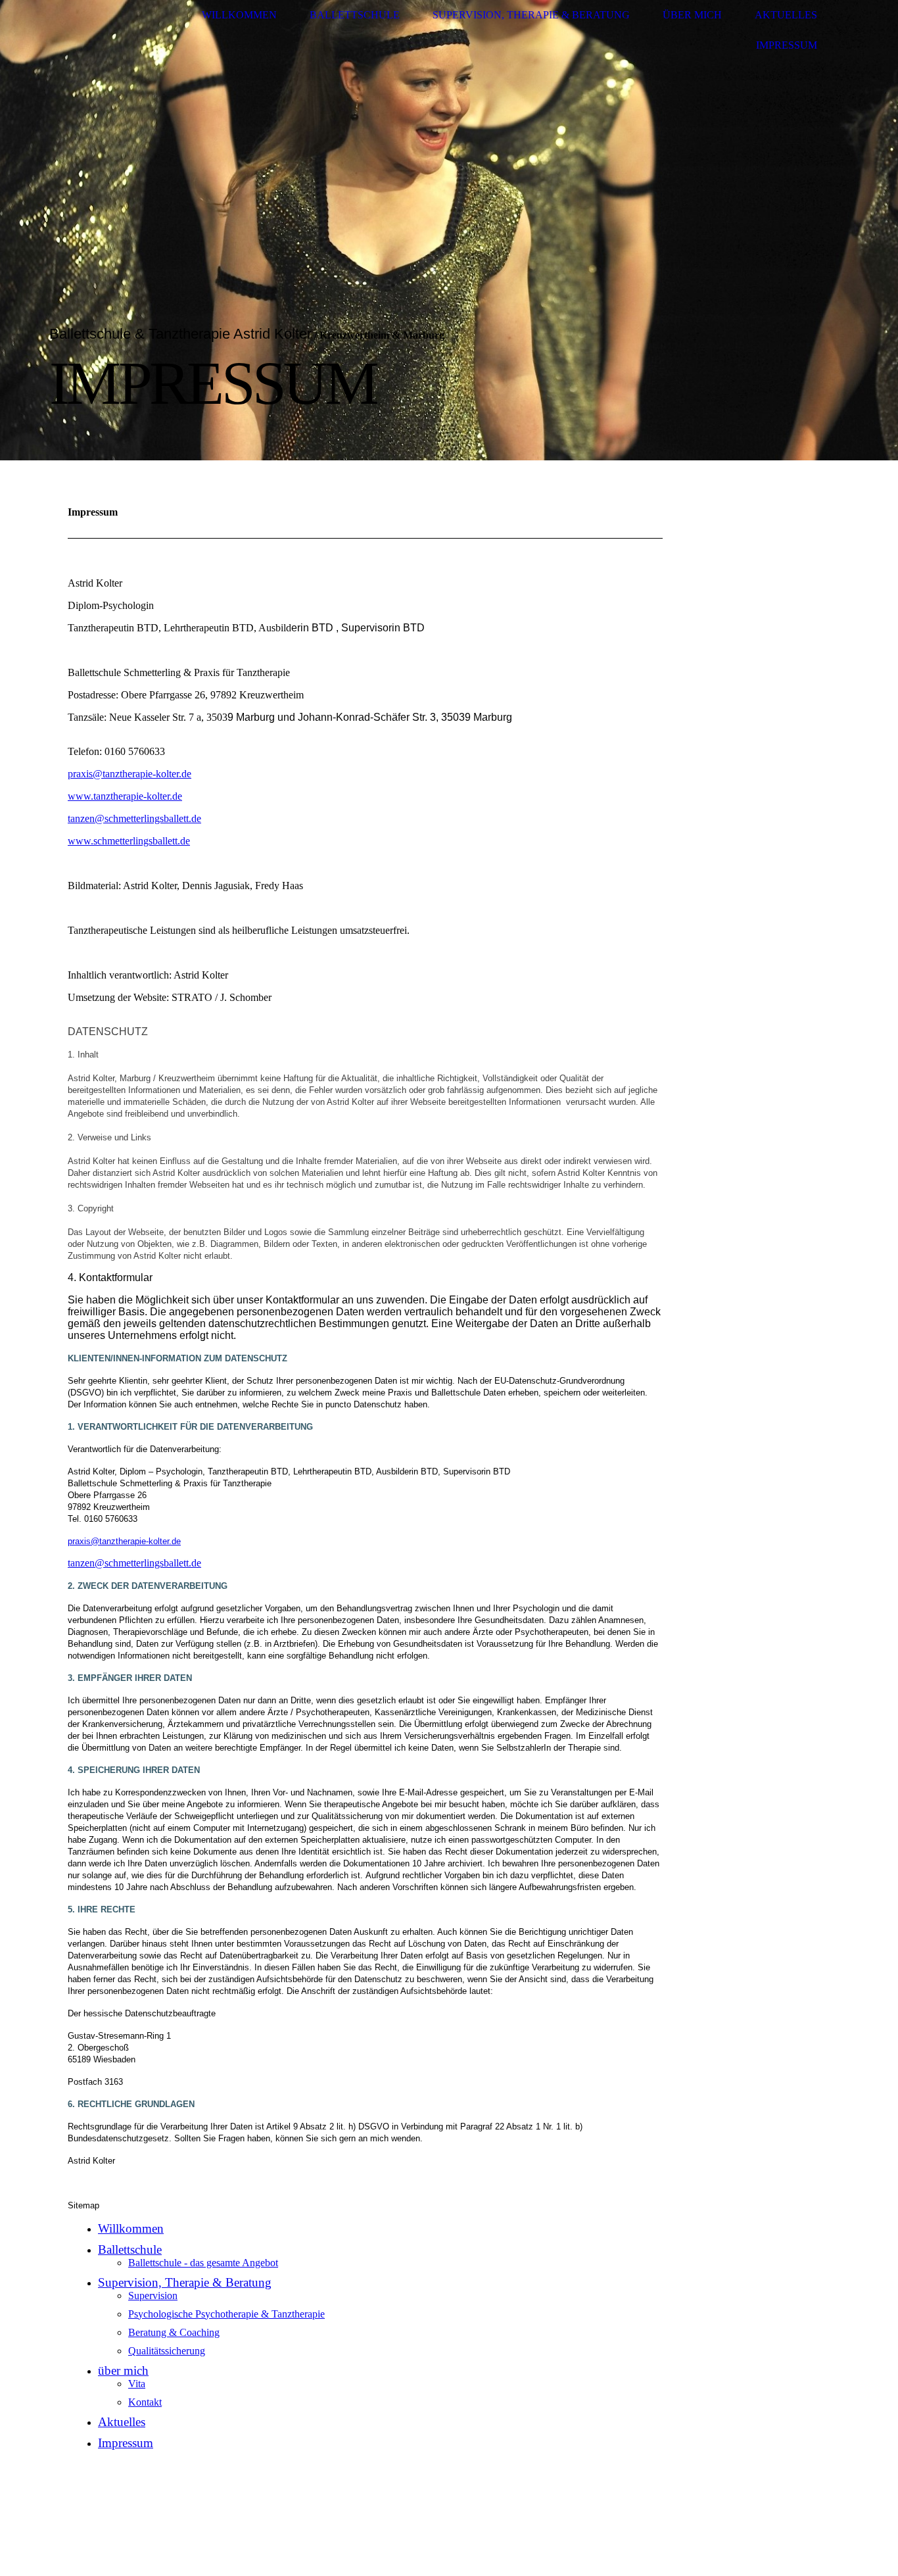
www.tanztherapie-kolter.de (125, 796)
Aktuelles (786, 15)
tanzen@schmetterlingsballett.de (134, 818)
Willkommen (239, 15)
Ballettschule (355, 15)
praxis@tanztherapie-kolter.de (130, 774)
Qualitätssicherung (167, 2351)
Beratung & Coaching (174, 2332)
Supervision (153, 2296)
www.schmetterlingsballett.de (129, 841)
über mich (692, 15)
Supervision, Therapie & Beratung (531, 15)
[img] (449, 230)
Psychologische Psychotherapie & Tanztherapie (226, 2314)
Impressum (787, 45)
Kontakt (145, 2402)
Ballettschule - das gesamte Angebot (203, 2263)
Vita (137, 2384)
